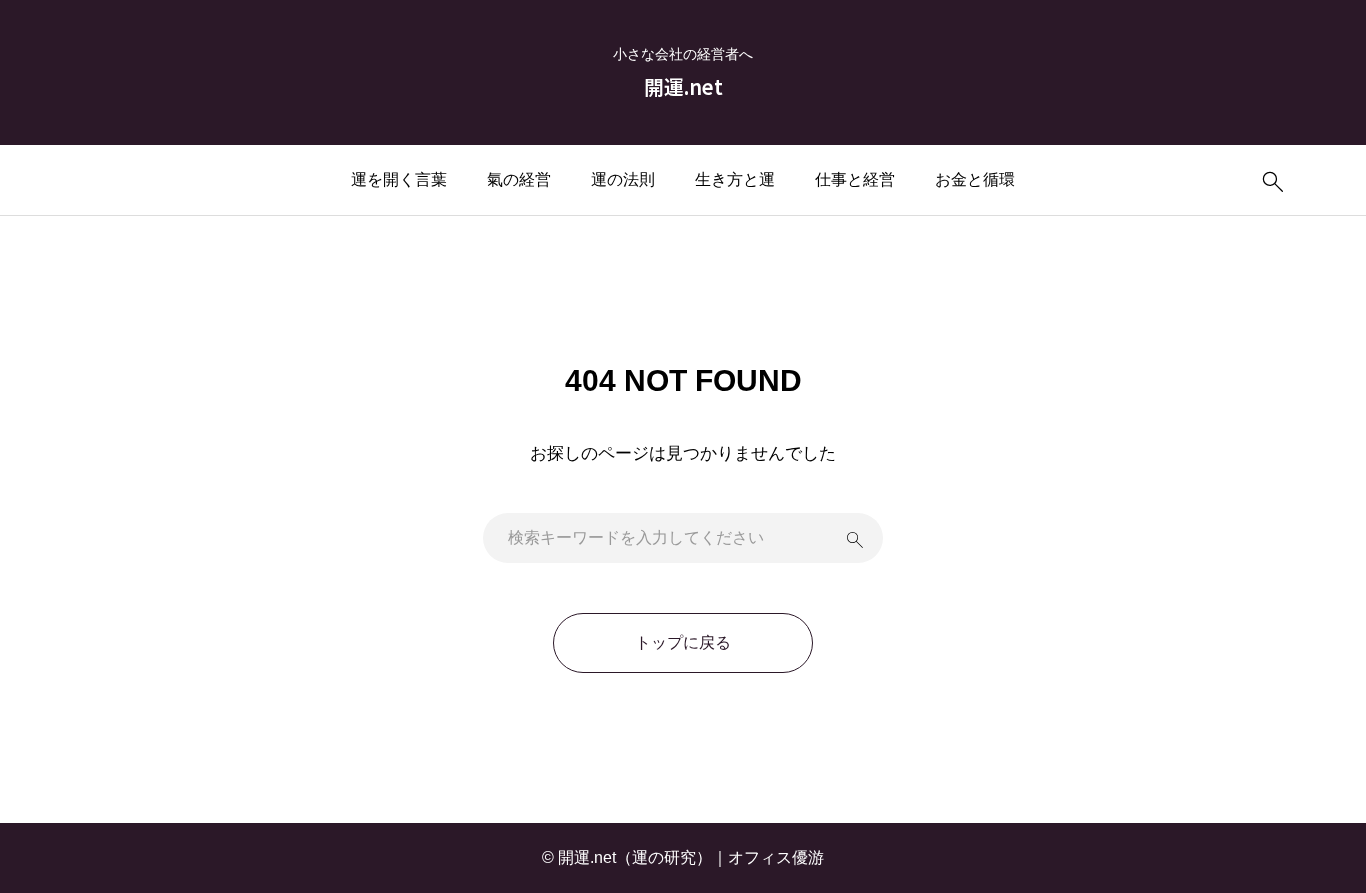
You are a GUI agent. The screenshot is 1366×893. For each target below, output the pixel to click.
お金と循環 (975, 179)
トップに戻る (683, 642)
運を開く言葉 (399, 179)
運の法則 (623, 179)
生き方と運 (735, 179)
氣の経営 (519, 179)
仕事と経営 (855, 179)
